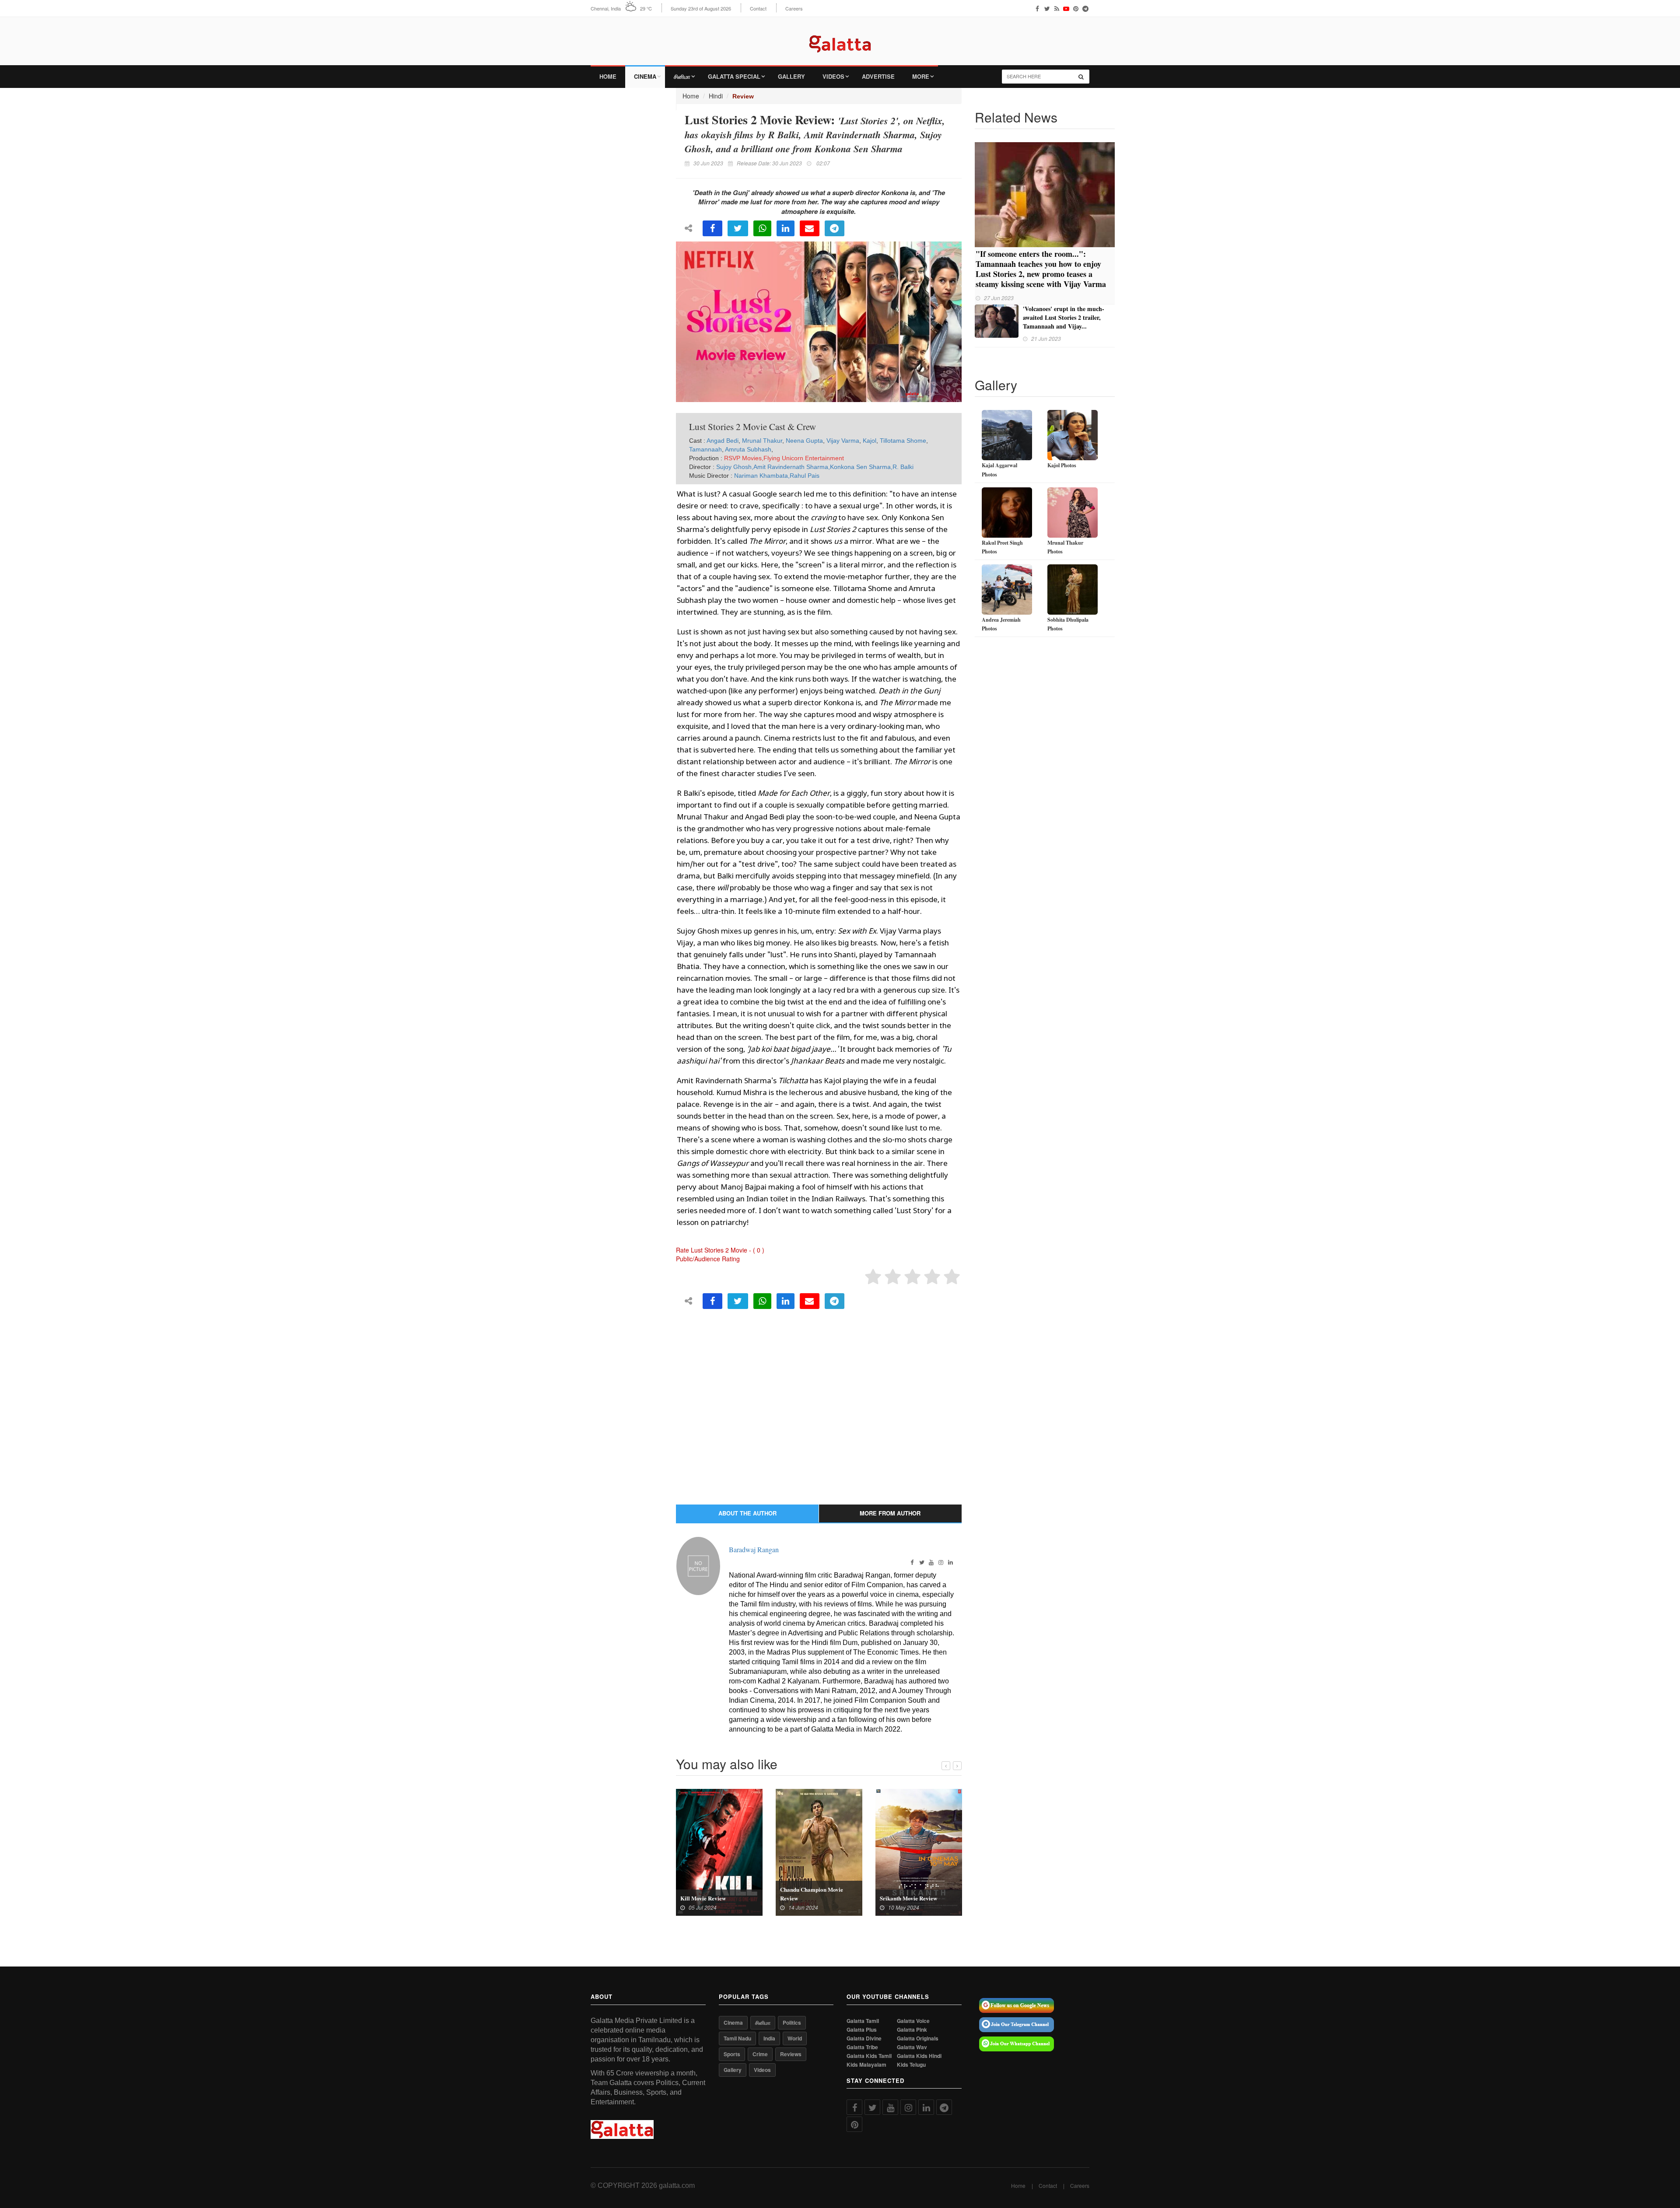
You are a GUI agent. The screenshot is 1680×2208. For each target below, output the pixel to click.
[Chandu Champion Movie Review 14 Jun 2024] (819, 1851)
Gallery (791, 76)
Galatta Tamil (863, 2021)
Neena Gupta (804, 441)
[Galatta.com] (840, 37)
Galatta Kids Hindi (919, 2056)
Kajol (870, 441)
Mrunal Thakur (762, 441)
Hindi (716, 96)
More (921, 76)
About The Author (747, 1513)
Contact (758, 9)
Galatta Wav (912, 2047)
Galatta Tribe (862, 2047)
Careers (794, 9)
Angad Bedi (723, 441)
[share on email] (810, 228)
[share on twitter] (738, 228)
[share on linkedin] (786, 228)
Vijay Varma (843, 441)
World (795, 2038)
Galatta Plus (862, 2030)
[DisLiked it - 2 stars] (893, 1277)
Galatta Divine (864, 2038)
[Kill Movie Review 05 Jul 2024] (719, 1851)
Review (743, 96)
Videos (833, 76)
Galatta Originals (918, 2038)
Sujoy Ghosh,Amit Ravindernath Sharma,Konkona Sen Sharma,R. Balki (815, 467)
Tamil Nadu (737, 2038)
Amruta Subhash (748, 449)
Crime (760, 2054)
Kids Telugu (911, 2065)
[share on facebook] (712, 228)
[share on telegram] (835, 228)
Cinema (645, 76)
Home (608, 76)
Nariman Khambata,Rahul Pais (777, 476)
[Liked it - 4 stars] (932, 1277)
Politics (792, 2023)
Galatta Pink (912, 2030)
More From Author (890, 1513)
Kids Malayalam (866, 2065)
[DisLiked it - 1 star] (873, 1277)
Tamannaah (705, 449)
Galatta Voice (913, 2021)
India (769, 2038)
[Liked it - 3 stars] (912, 1277)
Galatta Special (734, 76)
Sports (732, 2054)
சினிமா (682, 76)
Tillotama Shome (903, 441)
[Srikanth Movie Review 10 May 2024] (919, 1851)
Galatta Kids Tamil (869, 2056)
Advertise (878, 76)
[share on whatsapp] (762, 228)
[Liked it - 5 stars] (952, 1277)
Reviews (791, 2054)
